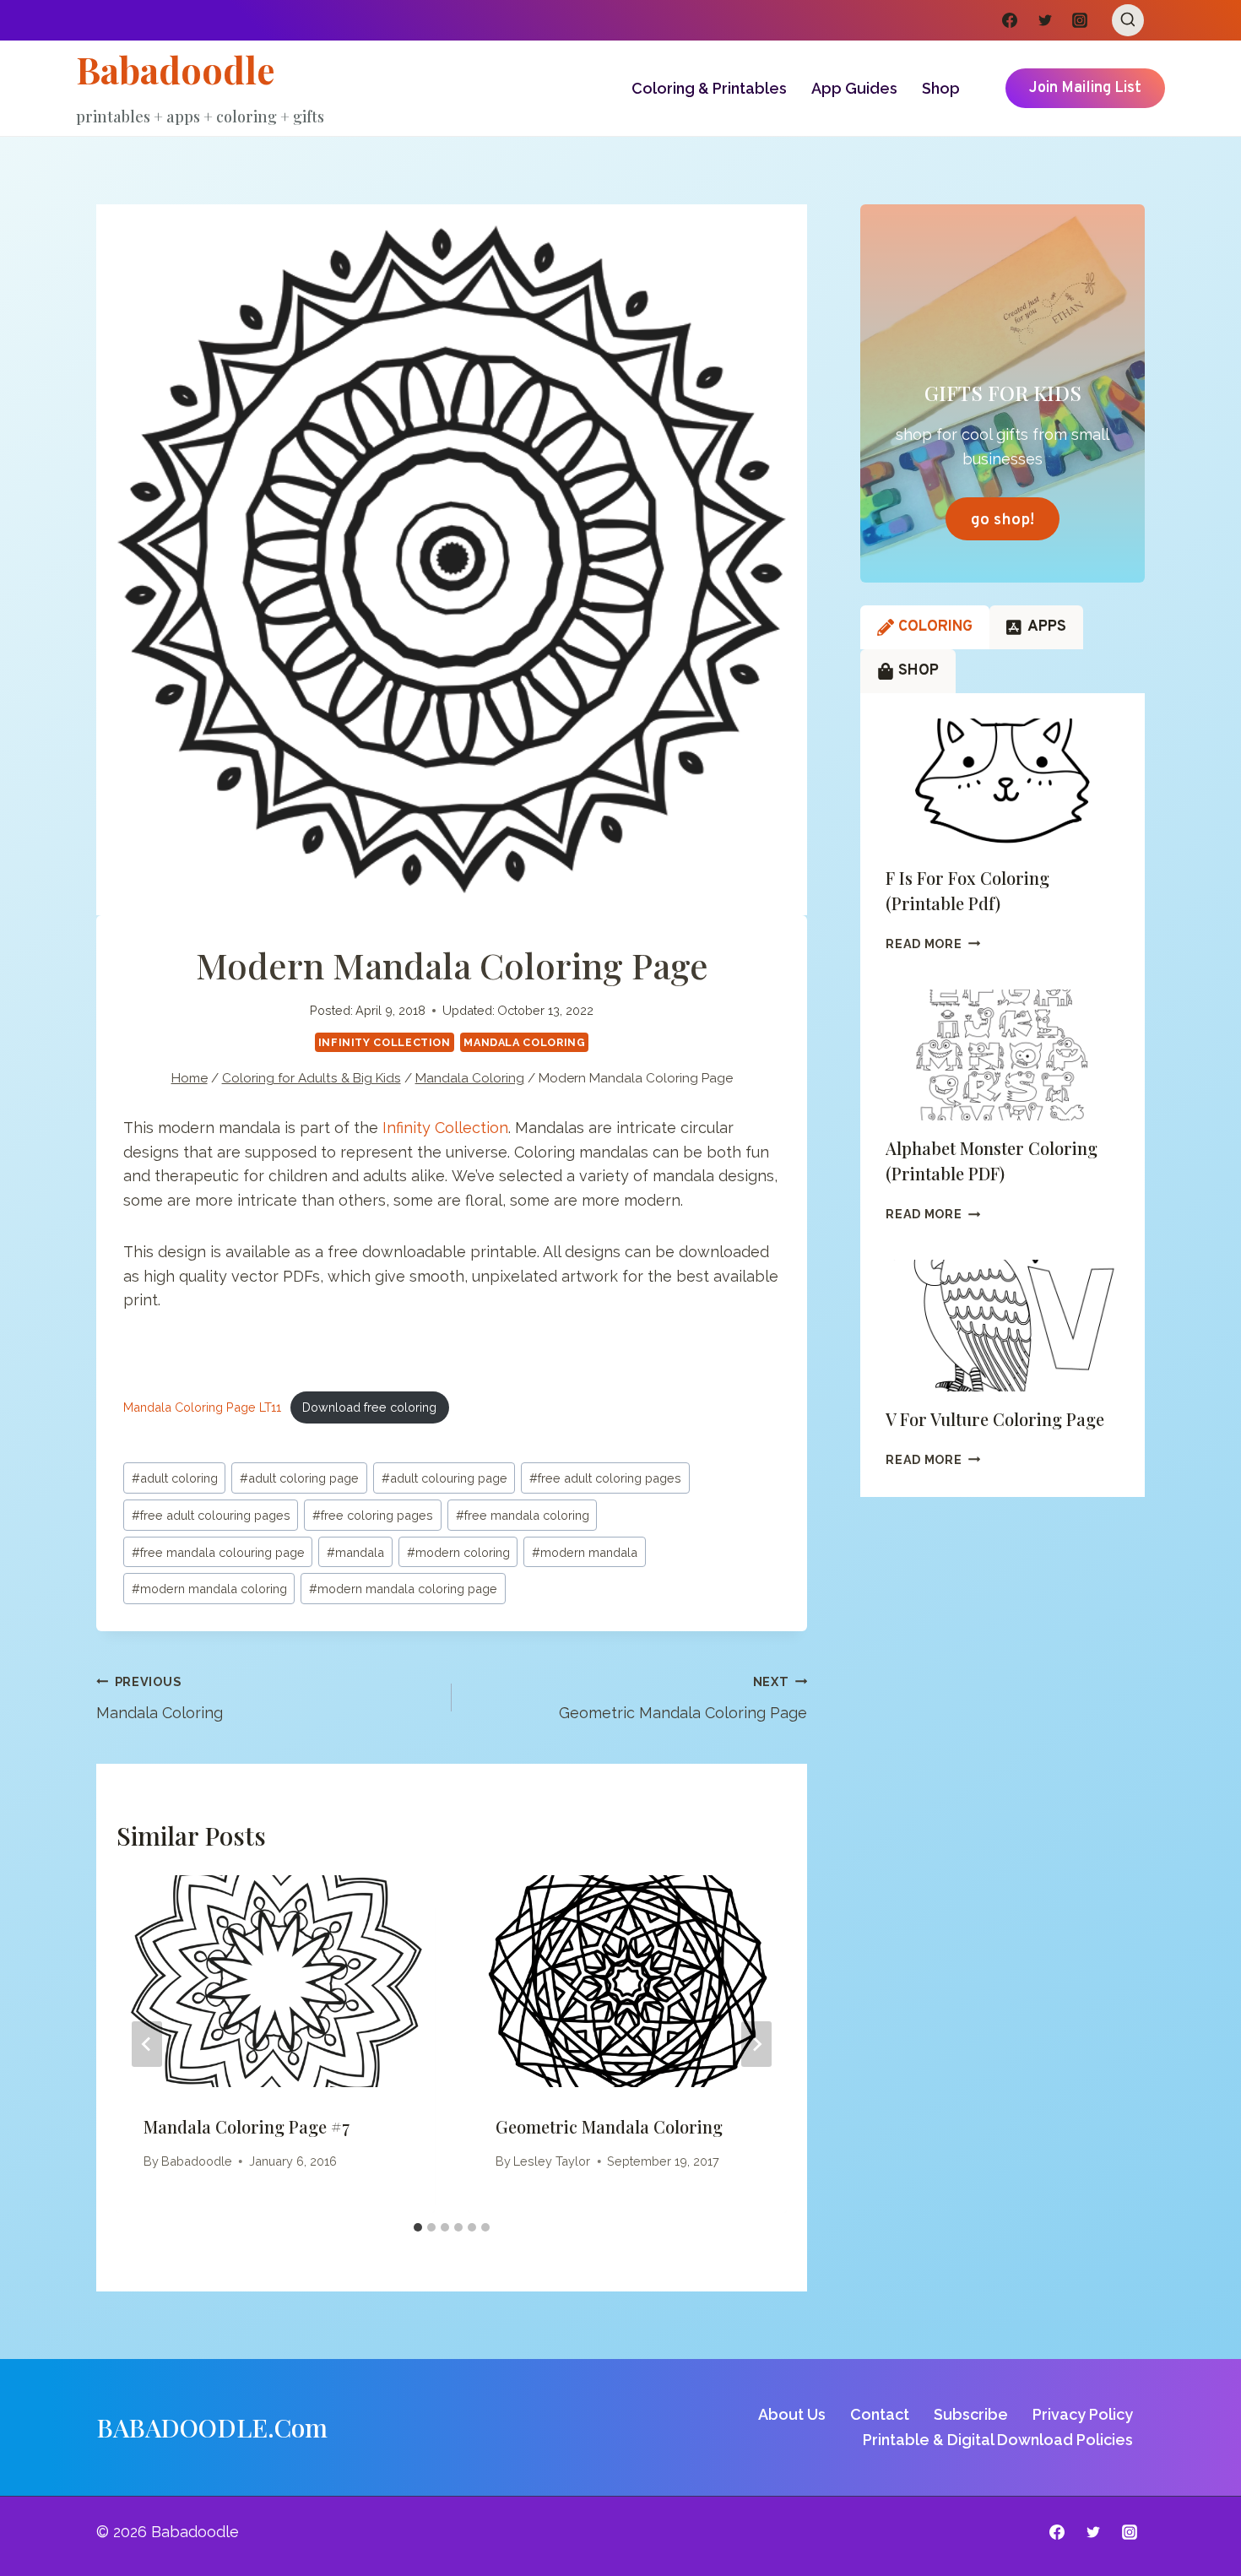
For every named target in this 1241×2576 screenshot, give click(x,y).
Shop (941, 88)
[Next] (756, 2044)
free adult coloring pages (605, 1478)
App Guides (854, 88)
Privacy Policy (1083, 2414)
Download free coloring (369, 1407)
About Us (792, 2414)
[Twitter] (1045, 20)
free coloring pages (373, 1515)
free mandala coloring (523, 1515)
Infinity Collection (385, 1042)
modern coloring (458, 1552)
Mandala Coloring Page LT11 (202, 1407)
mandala (355, 1552)
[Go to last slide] (147, 2044)
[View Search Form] (1128, 20)
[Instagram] (1080, 20)
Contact (880, 2414)
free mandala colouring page (218, 1552)
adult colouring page (444, 1478)
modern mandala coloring (209, 1589)
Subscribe (971, 2414)
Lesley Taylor (552, 2161)
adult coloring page (299, 1478)
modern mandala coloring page (403, 1589)
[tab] (418, 2227)
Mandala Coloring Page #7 (247, 2126)
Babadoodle (197, 2161)
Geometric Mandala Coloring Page (683, 1698)
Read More (933, 944)
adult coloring (175, 1478)
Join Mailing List (1085, 88)
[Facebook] (1010, 20)
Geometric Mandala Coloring (609, 2126)
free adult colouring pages (211, 1515)
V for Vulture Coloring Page (995, 1419)
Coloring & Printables (709, 88)
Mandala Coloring (524, 1042)
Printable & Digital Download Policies (998, 2440)
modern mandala (585, 1552)
